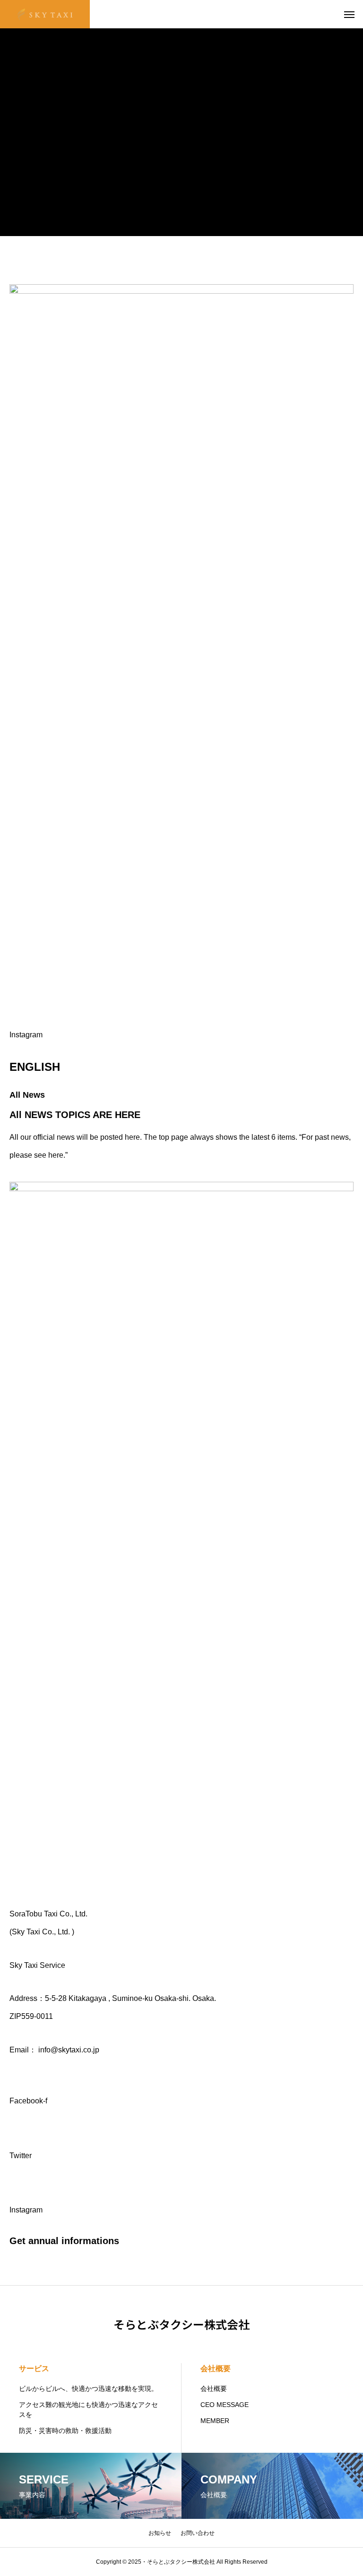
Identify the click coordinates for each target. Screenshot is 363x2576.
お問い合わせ (198, 2533)
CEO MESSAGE (225, 2405)
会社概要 (216, 2368)
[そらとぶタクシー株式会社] (45, 14)
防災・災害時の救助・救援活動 (65, 2431)
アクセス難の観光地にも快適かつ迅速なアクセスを (88, 2410)
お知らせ (160, 2533)
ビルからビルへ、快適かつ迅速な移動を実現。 (88, 2389)
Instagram (26, 1035)
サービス (34, 2368)
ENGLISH (35, 1067)
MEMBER (215, 2421)
